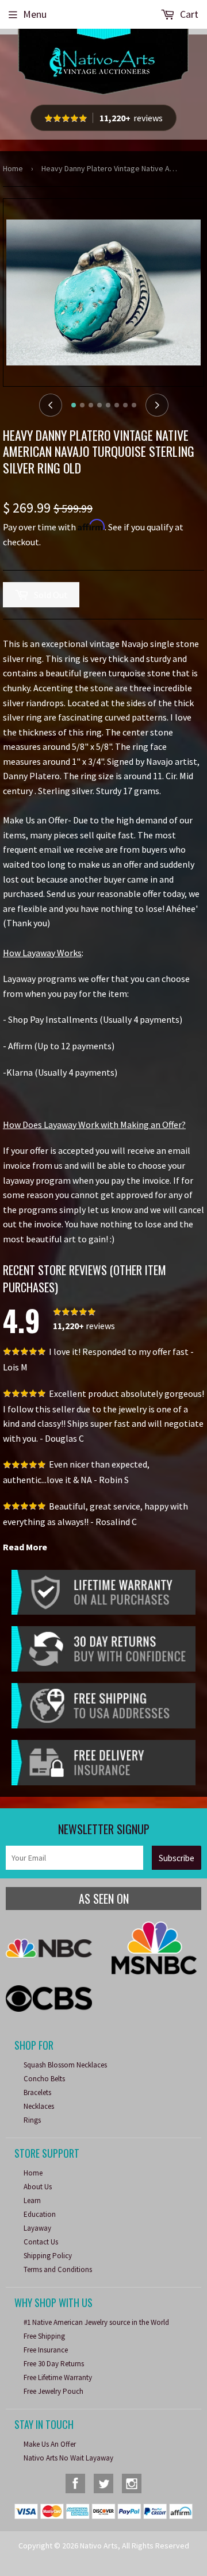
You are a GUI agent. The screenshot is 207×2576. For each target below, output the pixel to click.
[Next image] (157, 405)
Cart (188, 14)
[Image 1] (74, 405)
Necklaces (39, 2106)
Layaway (37, 2228)
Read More (25, 1547)
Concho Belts (44, 2079)
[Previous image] (51, 405)
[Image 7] (125, 405)
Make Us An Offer (50, 2444)
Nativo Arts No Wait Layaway (68, 2458)
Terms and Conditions (58, 2269)
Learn (32, 2200)
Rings (32, 2120)
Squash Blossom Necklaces (65, 2065)
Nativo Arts (99, 2546)
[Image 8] (134, 405)
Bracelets (37, 2092)
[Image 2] (82, 405)
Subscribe (177, 1858)
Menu (35, 14)
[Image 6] (117, 405)
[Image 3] (91, 405)
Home (13, 168)
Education (40, 2214)
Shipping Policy (48, 2256)
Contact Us (41, 2242)
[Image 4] (99, 405)
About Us (38, 2187)
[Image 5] (108, 405)
